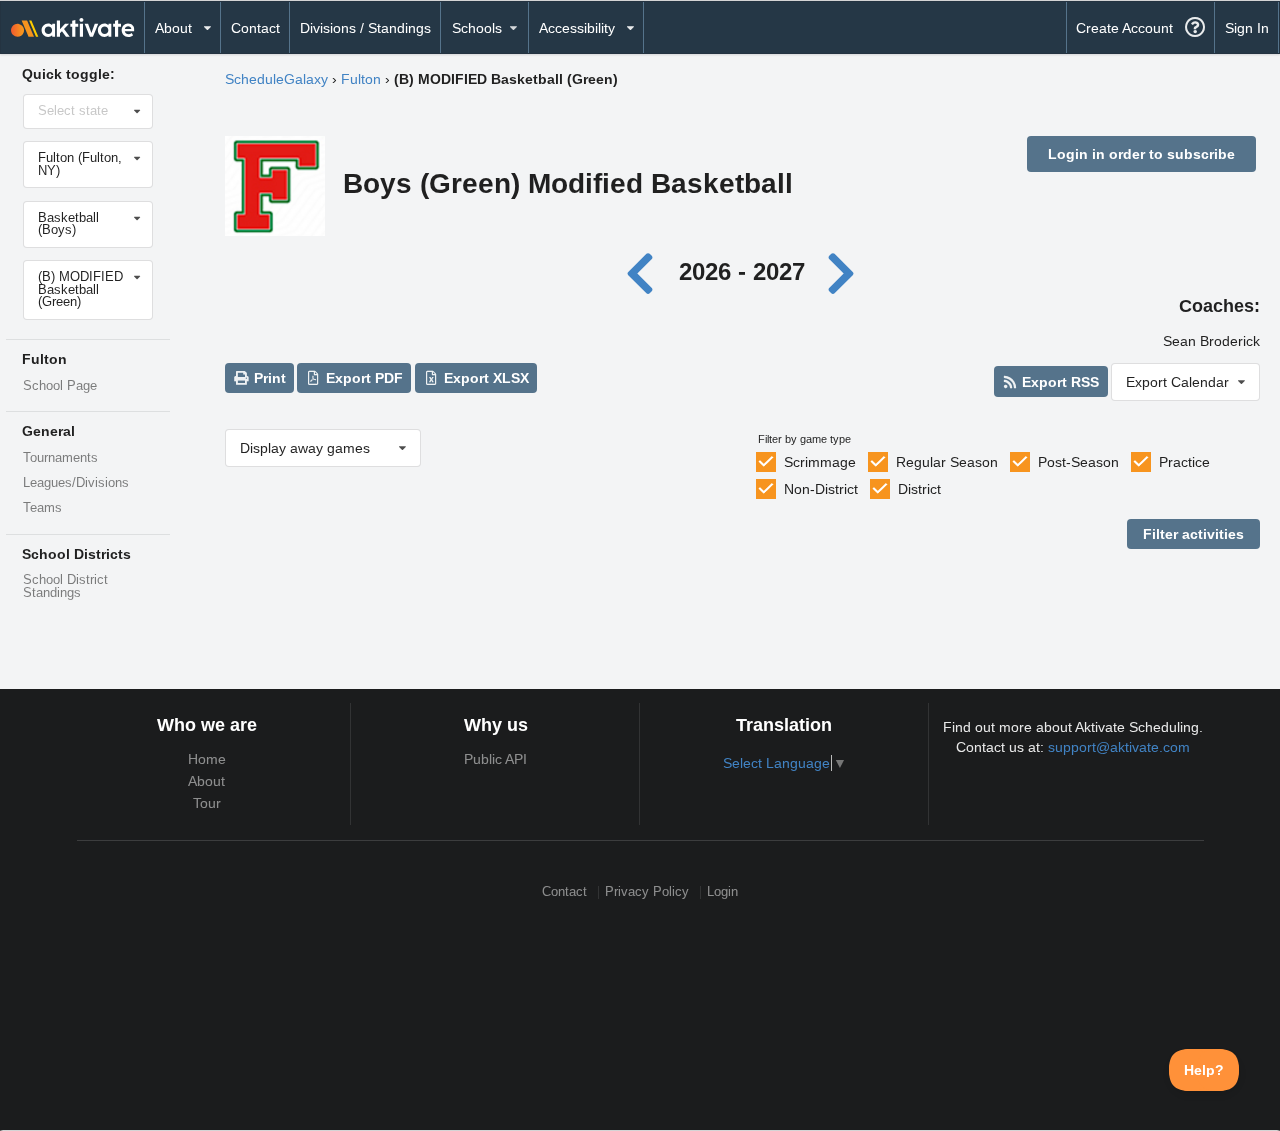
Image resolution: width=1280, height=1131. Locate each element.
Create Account (1124, 28)
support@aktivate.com (1119, 747)
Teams (42, 508)
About (206, 781)
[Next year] (842, 271)
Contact (255, 28)
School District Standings (65, 586)
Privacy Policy (647, 892)
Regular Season (947, 462)
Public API (495, 759)
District (919, 489)
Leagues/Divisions (76, 483)
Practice (1184, 462)
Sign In (1247, 28)
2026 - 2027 (742, 271)
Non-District (821, 489)
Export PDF (362, 378)
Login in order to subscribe (1141, 154)
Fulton (361, 79)
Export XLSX (484, 378)
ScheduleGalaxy (276, 79)
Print (268, 378)
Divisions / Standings (365, 28)
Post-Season (1078, 462)
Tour (207, 803)
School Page (60, 386)
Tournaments (60, 458)
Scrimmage (820, 462)
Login (722, 892)
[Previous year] (645, 271)
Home (207, 759)
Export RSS (1058, 382)
